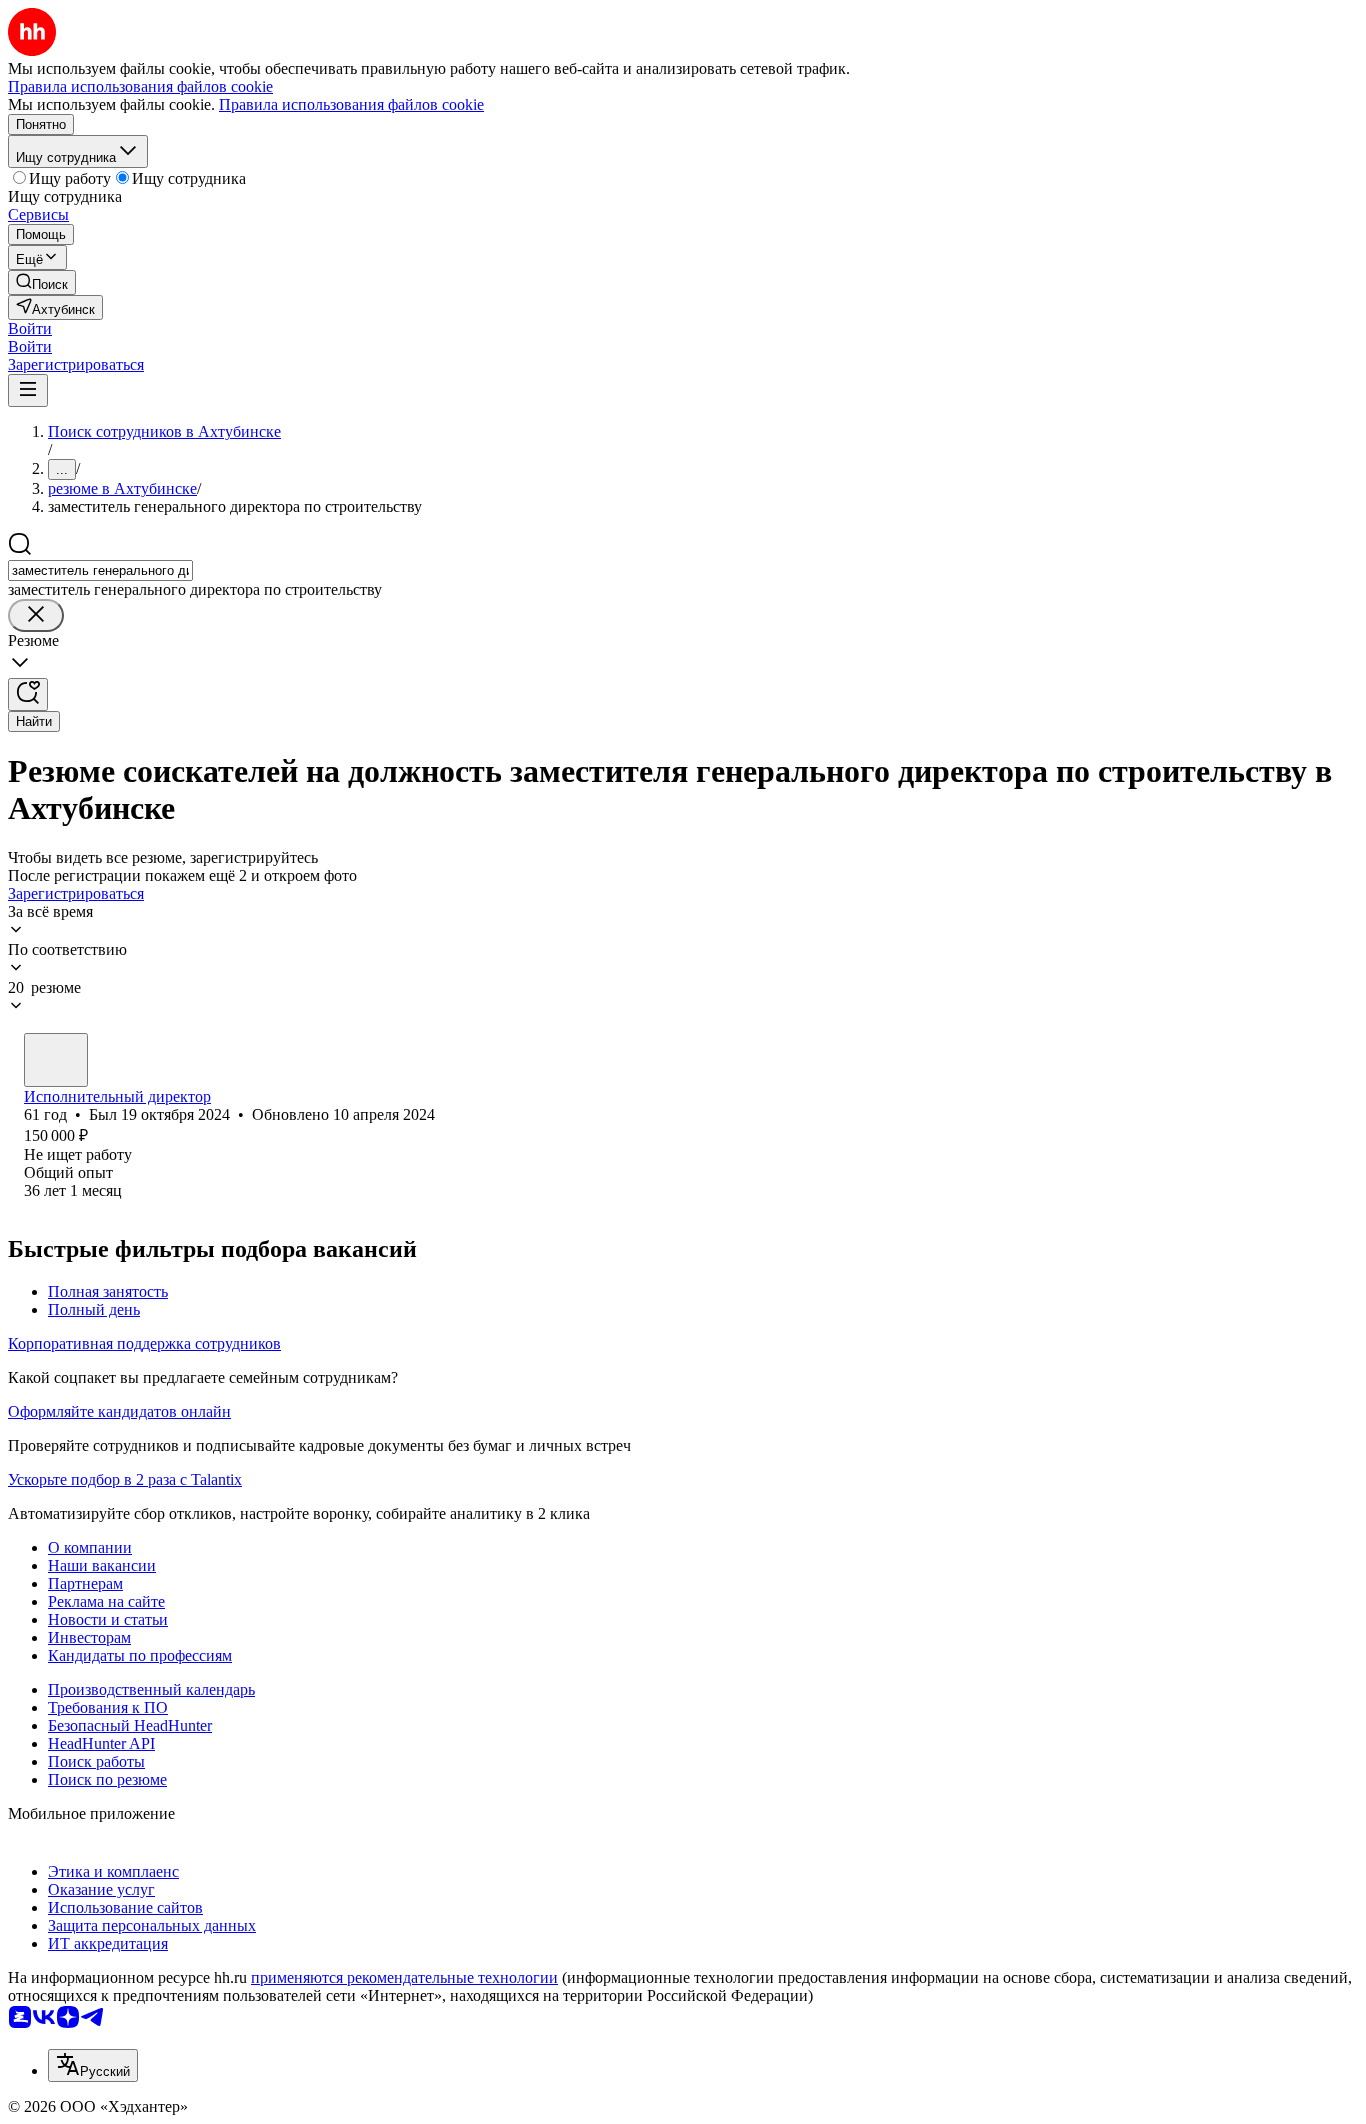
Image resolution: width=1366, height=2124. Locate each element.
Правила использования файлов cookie (351, 104)
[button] (30, 328)
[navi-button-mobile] (28, 390)
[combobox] (100, 570)
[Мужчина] (56, 1060)
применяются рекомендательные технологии (404, 1977)
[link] (42, 282)
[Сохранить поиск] (28, 694)
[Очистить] (36, 615)
